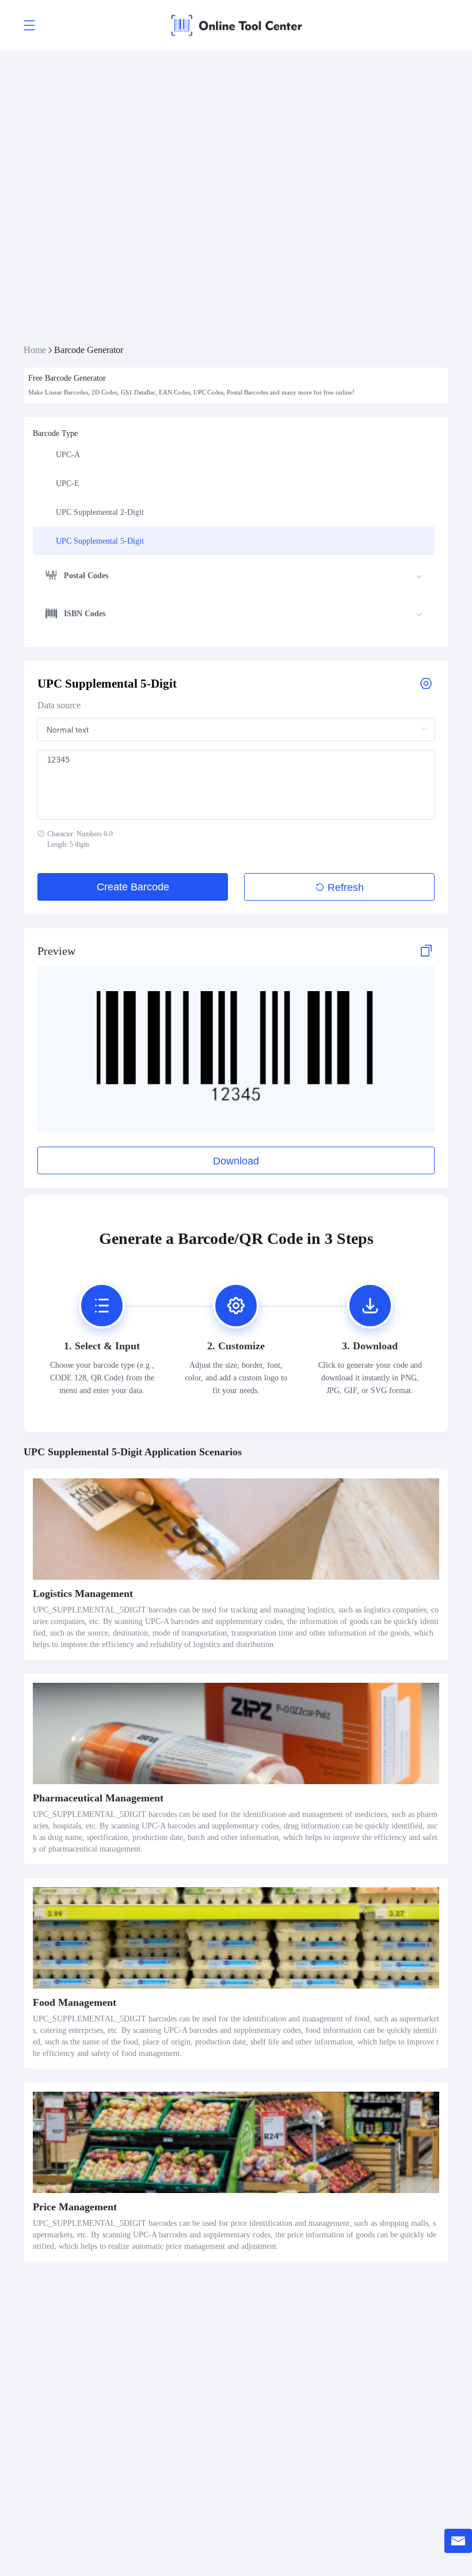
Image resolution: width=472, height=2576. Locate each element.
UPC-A (68, 455)
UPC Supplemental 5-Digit (100, 541)
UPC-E (68, 483)
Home (35, 350)
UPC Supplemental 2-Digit (100, 512)
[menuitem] (234, 454)
